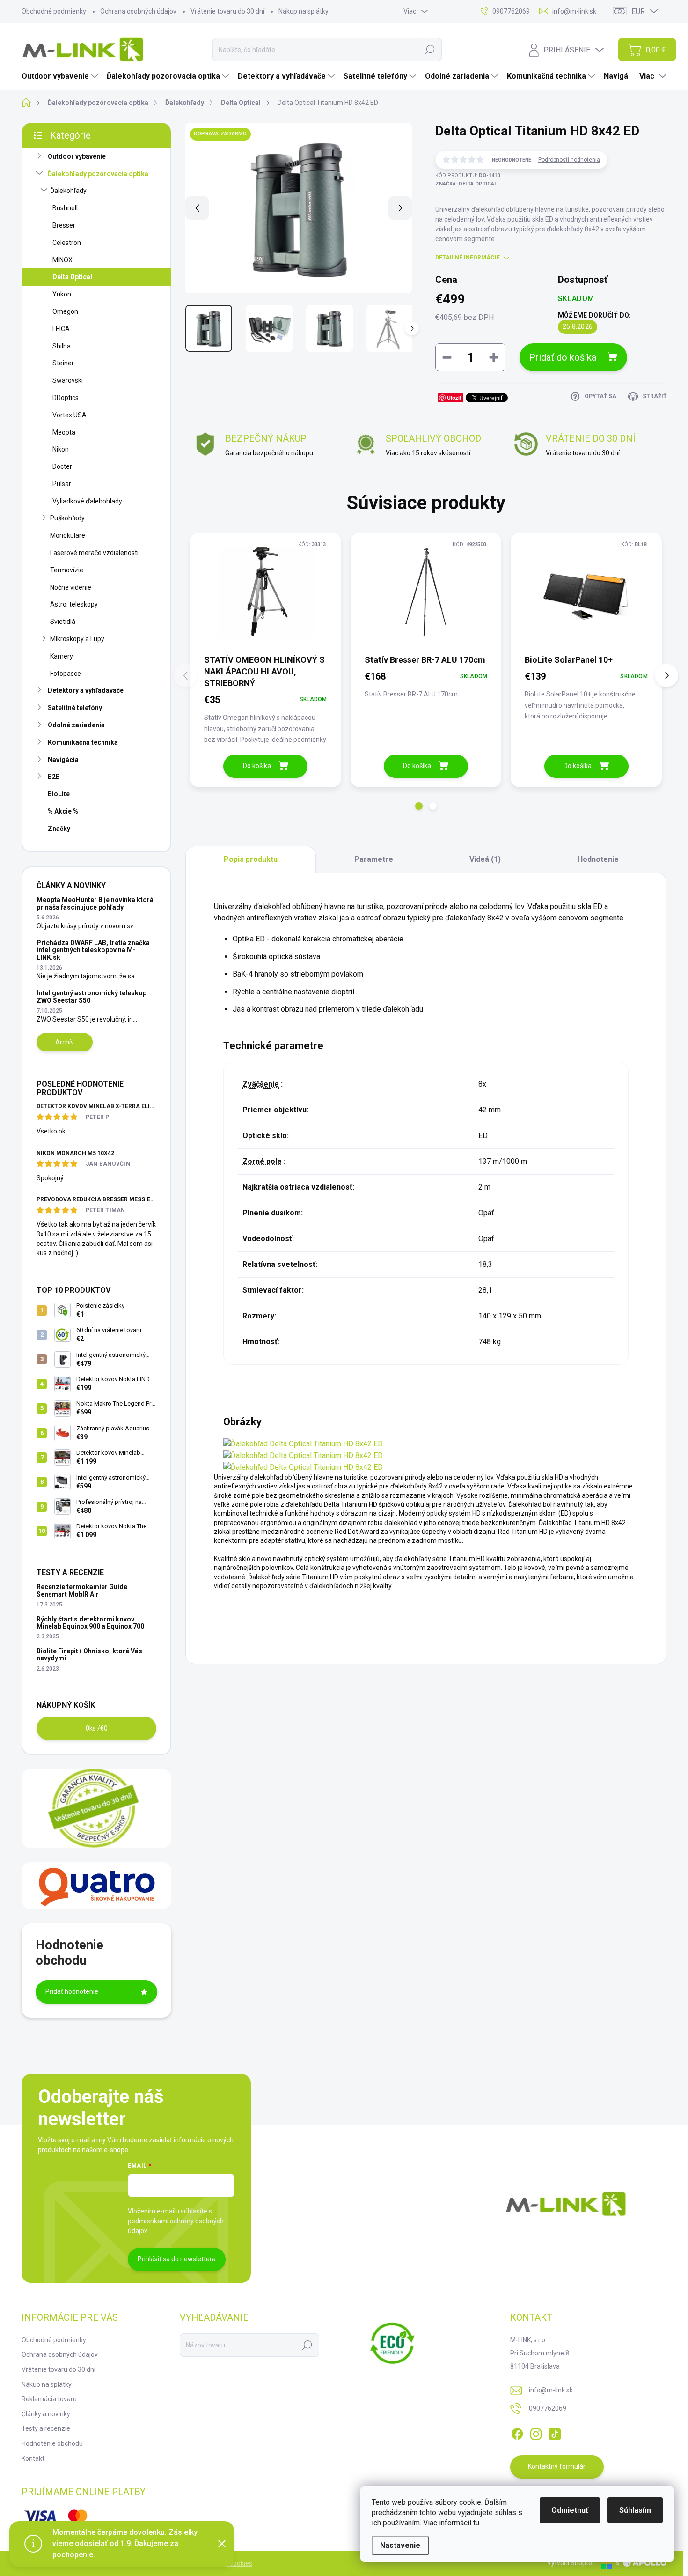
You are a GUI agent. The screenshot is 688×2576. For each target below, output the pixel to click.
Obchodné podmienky (54, 11)
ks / (97, 1728)
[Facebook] (517, 2432)
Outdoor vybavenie (77, 156)
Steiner (63, 363)
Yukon (62, 294)
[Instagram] (536, 2432)
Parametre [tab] (374, 859)
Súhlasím (635, 2510)
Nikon (61, 449)
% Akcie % (63, 811)
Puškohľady (67, 518)
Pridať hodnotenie (72, 1991)
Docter (62, 466)
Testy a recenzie (46, 2428)
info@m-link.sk (551, 2390)
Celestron (67, 243)
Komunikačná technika (83, 742)
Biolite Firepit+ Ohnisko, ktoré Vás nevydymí (89, 1654)
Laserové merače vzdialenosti (94, 553)
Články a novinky (46, 2414)
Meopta (64, 432)
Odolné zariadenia (76, 725)
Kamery (62, 656)
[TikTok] (555, 2432)
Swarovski (68, 380)
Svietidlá (63, 622)
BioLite (59, 794)
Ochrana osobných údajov (138, 11)
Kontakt (33, 2458)
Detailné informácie (468, 258)
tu (476, 2523)
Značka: (466, 184)
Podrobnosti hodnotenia (569, 160)
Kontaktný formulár (557, 2466)
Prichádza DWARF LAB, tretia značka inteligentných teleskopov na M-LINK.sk (93, 950)
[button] (419, 806)
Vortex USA (70, 415)
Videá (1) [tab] (485, 859)
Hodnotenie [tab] (598, 859)
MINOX (62, 260)
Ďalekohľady (68, 191)
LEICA (61, 329)
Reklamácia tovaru (49, 2399)
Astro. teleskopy (74, 604)
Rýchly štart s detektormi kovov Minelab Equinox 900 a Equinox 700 (90, 1623)
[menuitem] (61, 76)
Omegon (65, 311)
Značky (59, 829)
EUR (638, 11)
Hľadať (430, 50)
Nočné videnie (71, 587)
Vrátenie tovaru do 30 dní (227, 11)
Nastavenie (400, 2545)
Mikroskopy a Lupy (77, 639)
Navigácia (63, 760)
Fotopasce (66, 674)
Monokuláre (68, 535)
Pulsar (62, 484)
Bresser (64, 225)
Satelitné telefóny (75, 708)
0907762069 (548, 2408)
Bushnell (65, 208)
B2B (54, 777)
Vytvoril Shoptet (571, 2563)
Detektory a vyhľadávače (86, 690)
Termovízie (67, 570)
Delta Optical (72, 277)
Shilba (62, 346)
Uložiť (454, 397)
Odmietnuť (570, 2510)
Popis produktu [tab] (251, 859)
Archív (65, 1042)
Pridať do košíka (563, 357)
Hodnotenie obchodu (52, 2443)
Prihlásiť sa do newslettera (177, 2259)
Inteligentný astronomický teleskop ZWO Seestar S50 (91, 996)
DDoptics (66, 398)
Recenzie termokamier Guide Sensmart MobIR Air (82, 1590)
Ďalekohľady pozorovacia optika (98, 174)
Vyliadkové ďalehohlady (87, 501)
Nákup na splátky (304, 11)
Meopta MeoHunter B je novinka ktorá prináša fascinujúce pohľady (95, 903)
